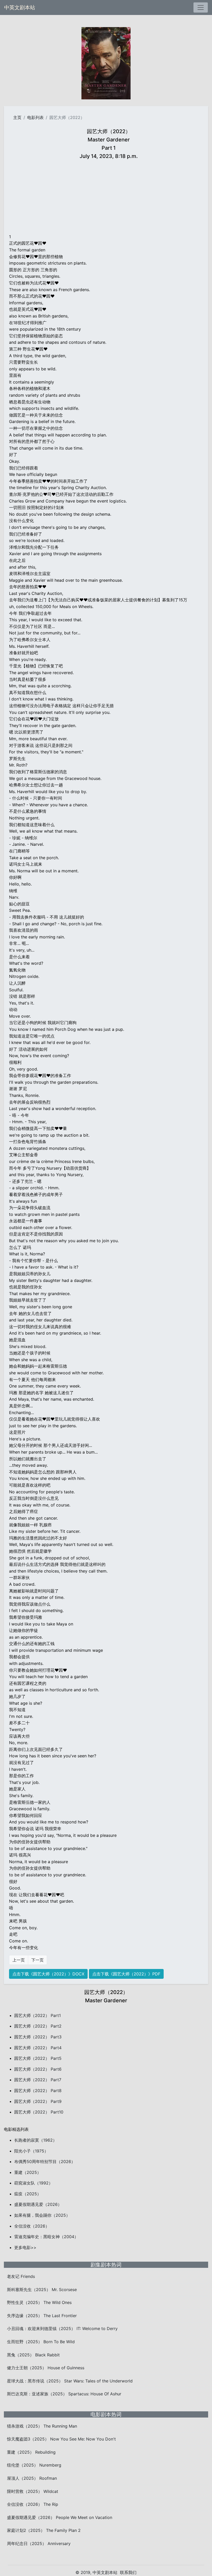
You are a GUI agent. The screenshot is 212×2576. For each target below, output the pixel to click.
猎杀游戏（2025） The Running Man (42, 2426)
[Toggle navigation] (201, 7)
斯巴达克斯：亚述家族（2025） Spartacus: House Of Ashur (64, 2394)
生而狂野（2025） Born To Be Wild (41, 2342)
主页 (17, 117)
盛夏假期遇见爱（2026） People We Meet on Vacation (60, 2517)
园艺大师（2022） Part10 (39, 2112)
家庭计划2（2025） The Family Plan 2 (44, 2530)
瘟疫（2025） (28, 2194)
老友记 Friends (21, 2276)
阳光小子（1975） (31, 2151)
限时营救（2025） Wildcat (33, 2491)
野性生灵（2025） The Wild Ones (39, 2302)
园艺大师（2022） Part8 (38, 2091)
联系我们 (128, 2572)
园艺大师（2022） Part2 (38, 2026)
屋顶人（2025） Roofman (32, 2478)
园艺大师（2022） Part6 (38, 2069)
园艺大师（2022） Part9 (38, 2101)
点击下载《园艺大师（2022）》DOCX (48, 1974)
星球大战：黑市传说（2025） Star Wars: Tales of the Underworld (70, 2381)
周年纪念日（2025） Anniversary (39, 2543)
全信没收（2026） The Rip (33, 2504)
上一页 (19, 1960)
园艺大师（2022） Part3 (38, 2037)
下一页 (37, 1960)
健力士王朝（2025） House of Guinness (46, 2368)
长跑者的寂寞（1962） (36, 2140)
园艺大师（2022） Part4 (38, 2048)
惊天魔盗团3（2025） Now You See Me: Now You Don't (61, 2439)
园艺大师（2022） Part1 (37, 2015)
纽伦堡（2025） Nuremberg (34, 2465)
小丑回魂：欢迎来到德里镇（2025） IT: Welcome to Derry (62, 2328)
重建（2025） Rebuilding (31, 2452)
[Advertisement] (109, 197)
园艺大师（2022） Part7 (38, 2080)
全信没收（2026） (32, 2226)
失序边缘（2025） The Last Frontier (42, 2316)
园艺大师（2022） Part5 (38, 2058)
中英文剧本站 (20, 7)
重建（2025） (28, 2172)
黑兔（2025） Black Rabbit (33, 2355)
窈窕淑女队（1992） (33, 2183)
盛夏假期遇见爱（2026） (38, 2204)
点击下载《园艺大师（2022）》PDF (126, 1974)
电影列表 (35, 117)
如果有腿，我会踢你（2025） (42, 2215)
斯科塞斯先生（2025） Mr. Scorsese (42, 2290)
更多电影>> (25, 2247)
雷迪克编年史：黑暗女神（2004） (46, 2237)
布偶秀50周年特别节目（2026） (45, 2162)
